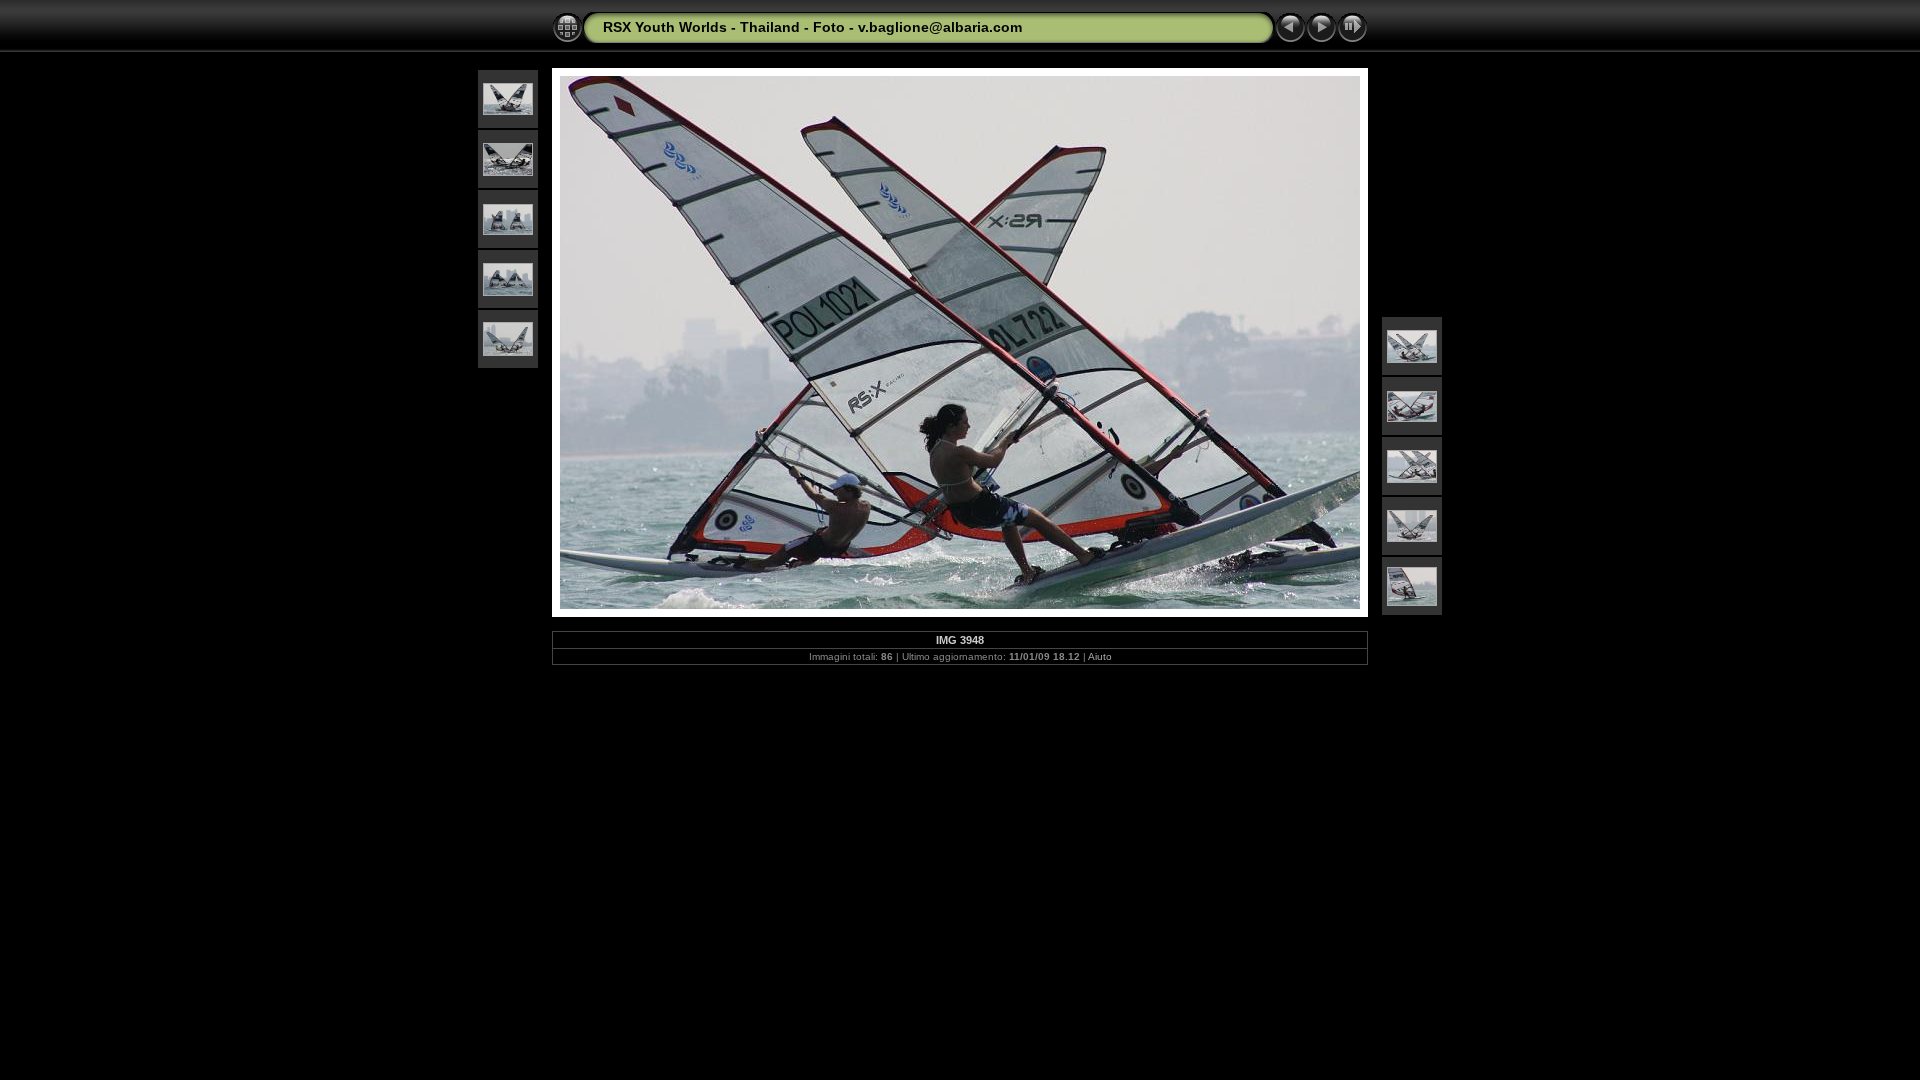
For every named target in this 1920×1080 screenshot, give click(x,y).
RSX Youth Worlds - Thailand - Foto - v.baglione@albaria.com (812, 27)
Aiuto (1100, 656)
